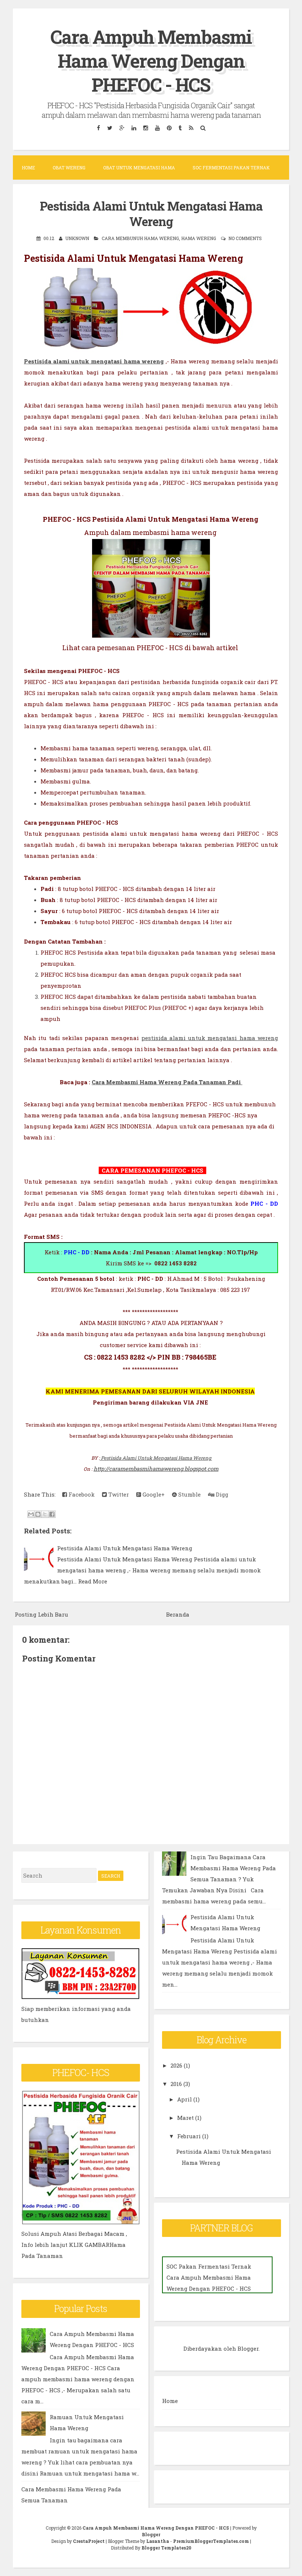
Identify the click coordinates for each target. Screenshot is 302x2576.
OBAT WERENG (69, 168)
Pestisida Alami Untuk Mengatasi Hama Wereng (151, 214)
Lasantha (158, 2541)
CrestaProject (89, 2541)
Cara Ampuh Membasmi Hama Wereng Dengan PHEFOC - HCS (151, 61)
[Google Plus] (122, 128)
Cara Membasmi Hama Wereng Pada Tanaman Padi (167, 1082)
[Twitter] (110, 128)
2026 (176, 2065)
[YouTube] (157, 128)
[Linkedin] (134, 128)
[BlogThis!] (38, 1514)
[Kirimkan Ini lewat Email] (31, 1514)
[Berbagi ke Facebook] (52, 1514)
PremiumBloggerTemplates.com (211, 2541)
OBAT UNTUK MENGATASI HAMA (139, 168)
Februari (189, 2136)
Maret (185, 2118)
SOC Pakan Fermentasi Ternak (209, 2266)
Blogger (248, 2348)
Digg (221, 1494)
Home (28, 168)
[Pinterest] (169, 128)
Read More (93, 1581)
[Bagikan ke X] (45, 1514)
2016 (176, 2084)
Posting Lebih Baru (41, 1614)
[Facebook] (98, 128)
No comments (245, 238)
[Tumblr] (180, 128)
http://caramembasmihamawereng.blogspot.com (156, 1469)
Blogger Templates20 (166, 2548)
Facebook (81, 1494)
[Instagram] (145, 128)
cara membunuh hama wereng (140, 238)
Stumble (189, 1494)
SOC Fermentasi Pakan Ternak (231, 168)
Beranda (178, 1614)
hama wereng (199, 238)
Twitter (118, 1494)
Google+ (153, 1494)
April (185, 2099)
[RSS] (191, 128)
